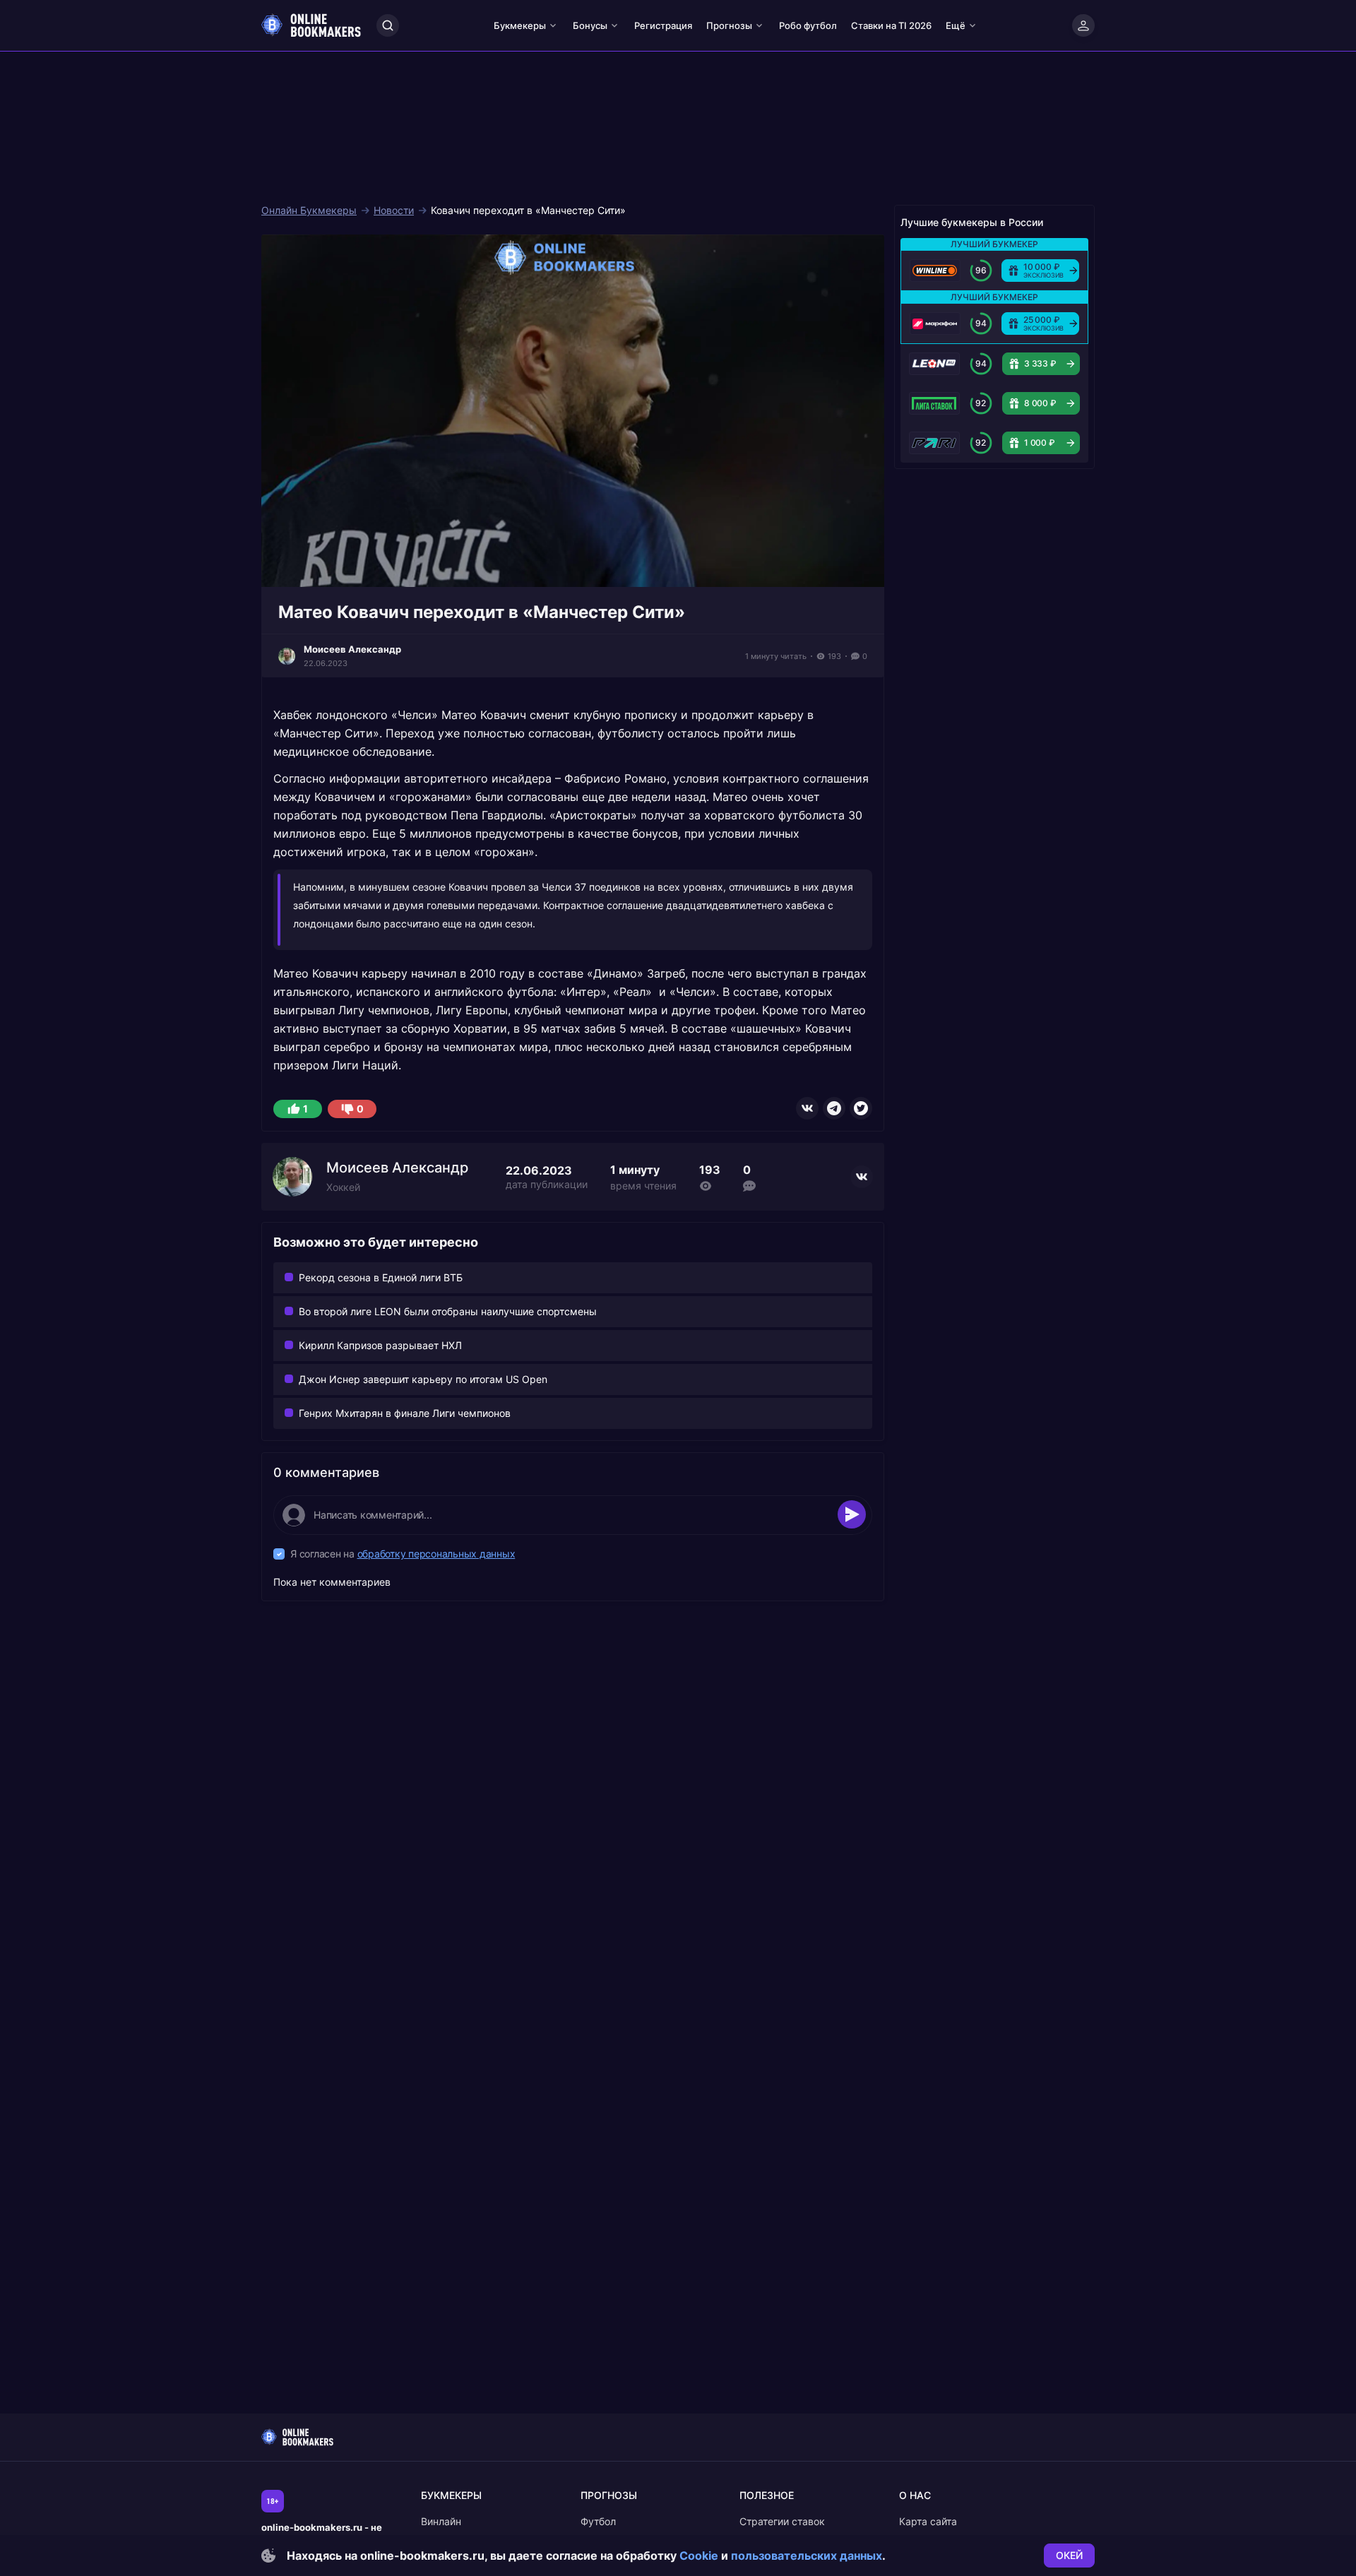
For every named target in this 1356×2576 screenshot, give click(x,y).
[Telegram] (834, 1108)
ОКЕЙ (1069, 2555)
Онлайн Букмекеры (309, 210)
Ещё (956, 25)
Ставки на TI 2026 (891, 25)
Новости (394, 210)
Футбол (598, 2521)
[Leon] (934, 364)
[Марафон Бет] (935, 324)
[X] (861, 1108)
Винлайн (441, 2521)
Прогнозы (729, 25)
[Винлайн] (935, 271)
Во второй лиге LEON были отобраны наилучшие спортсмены (448, 1311)
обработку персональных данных (436, 1554)
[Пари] (934, 443)
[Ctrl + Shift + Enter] (852, 1514)
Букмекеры (520, 25)
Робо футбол (808, 25)
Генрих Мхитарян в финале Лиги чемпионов (405, 1413)
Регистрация (663, 25)
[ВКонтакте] (807, 1108)
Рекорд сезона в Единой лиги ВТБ (381, 1277)
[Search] (388, 25)
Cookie (699, 2556)
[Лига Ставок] (934, 403)
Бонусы (590, 25)
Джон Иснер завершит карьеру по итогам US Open (423, 1379)
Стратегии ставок (782, 2521)
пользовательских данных (807, 2556)
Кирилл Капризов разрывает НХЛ (380, 1345)
